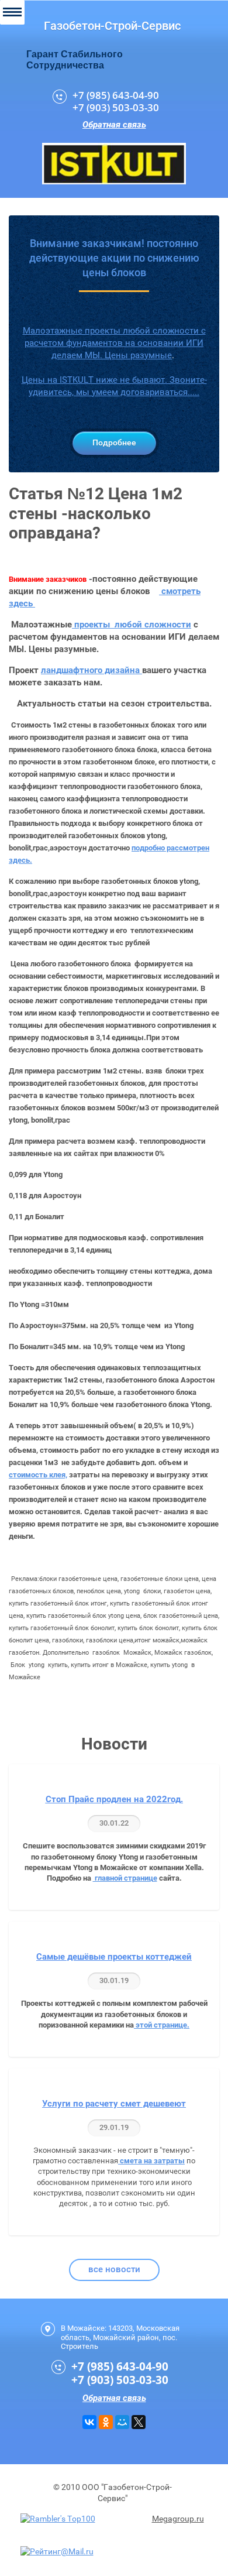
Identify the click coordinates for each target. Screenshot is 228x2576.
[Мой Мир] (122, 2422)
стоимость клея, (38, 1475)
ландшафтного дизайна (91, 670)
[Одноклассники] (106, 2422)
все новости (114, 2269)
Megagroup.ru (178, 2519)
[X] (139, 2422)
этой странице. (162, 2025)
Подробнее (114, 443)
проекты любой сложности (132, 625)
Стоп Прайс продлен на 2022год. (114, 1799)
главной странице (125, 1878)
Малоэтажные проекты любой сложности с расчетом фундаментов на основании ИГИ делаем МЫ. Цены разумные (114, 343)
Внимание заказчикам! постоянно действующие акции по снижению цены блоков (114, 258)
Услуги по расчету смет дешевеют (114, 2104)
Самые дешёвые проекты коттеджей (114, 1957)
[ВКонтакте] (89, 2422)
